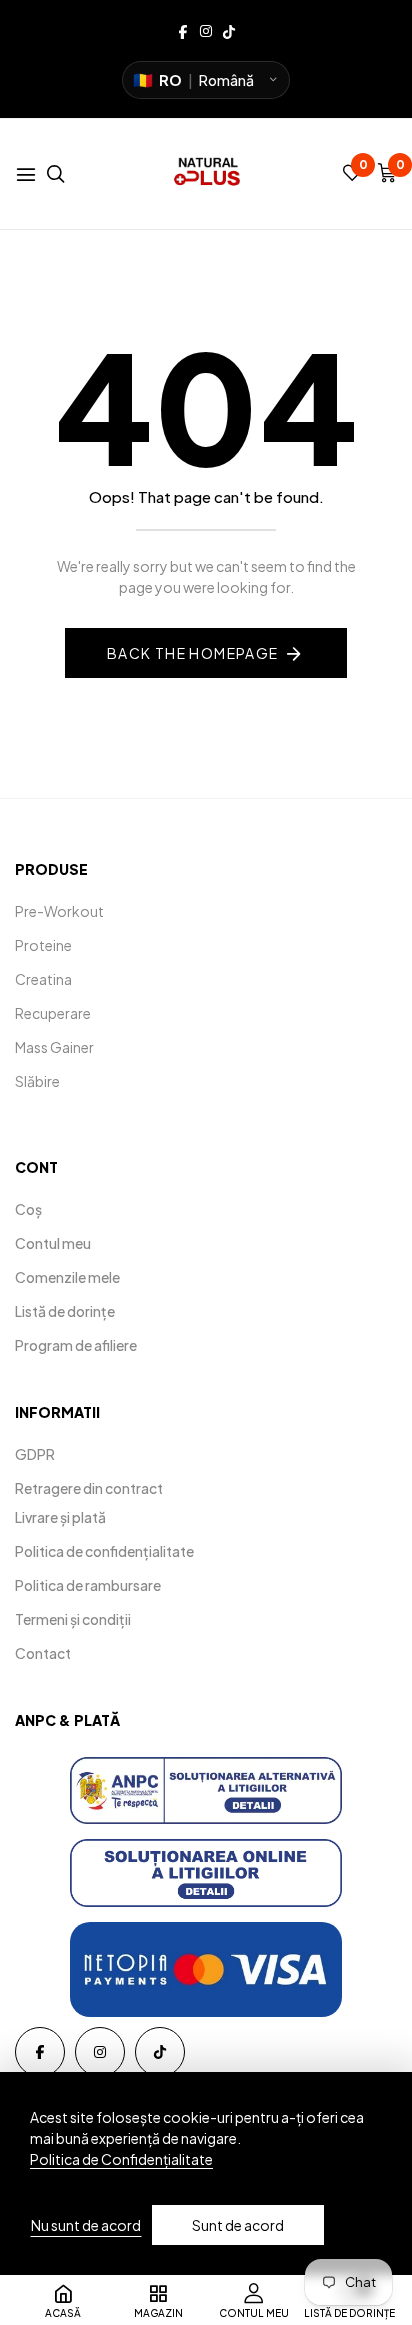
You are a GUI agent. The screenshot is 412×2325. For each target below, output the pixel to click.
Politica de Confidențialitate (121, 2159)
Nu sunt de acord (86, 2225)
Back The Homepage (193, 653)
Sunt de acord (238, 2225)
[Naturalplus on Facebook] (183, 30)
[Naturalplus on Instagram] (206, 30)
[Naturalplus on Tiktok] (229, 30)
